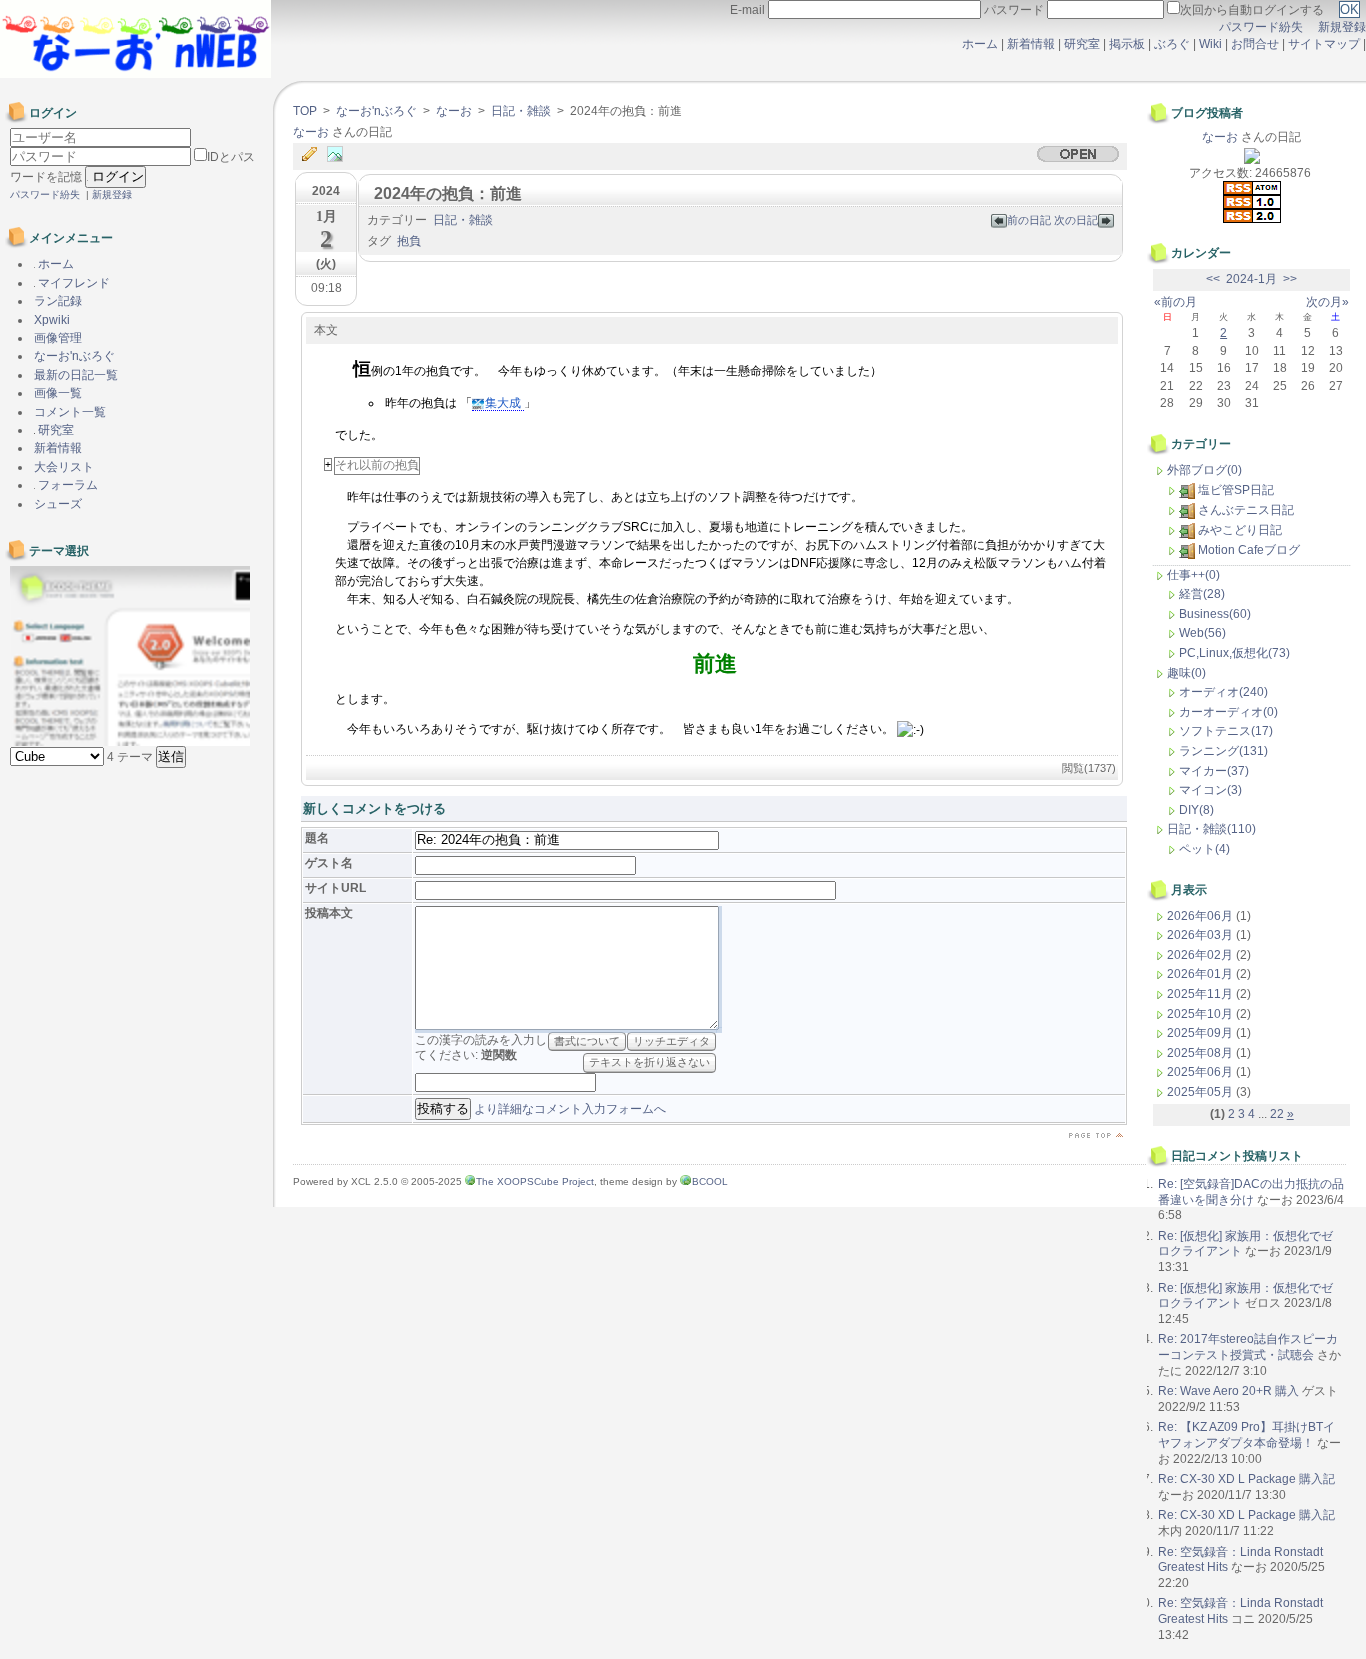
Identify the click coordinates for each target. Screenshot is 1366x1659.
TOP (305, 111)
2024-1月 (1251, 279)
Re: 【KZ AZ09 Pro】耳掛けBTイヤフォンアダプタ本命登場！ (1246, 1435)
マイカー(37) (1214, 771)
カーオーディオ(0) (1228, 712)
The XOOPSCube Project (535, 1181)
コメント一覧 (70, 412)
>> (1290, 279)
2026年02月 (1201, 955)
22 (1277, 1114)
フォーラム (66, 485)
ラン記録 (58, 301)
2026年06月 (1201, 916)
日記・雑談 (521, 111)
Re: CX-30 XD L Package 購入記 (1246, 1479)
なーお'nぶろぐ (376, 111)
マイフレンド (72, 283)
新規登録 (1342, 27)
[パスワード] (102, 157)
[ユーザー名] (100, 138)
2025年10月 (1201, 1014)
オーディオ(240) (1223, 692)
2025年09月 (1201, 1033)
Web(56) (1202, 633)
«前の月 (1175, 302)
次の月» (1327, 302)
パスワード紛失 (1261, 27)
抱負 (409, 241)
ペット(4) (1204, 849)
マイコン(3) (1210, 790)
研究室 (1082, 44)
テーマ (131, 757)
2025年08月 (1201, 1053)
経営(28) (1202, 594)
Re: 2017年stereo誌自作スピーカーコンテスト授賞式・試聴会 (1248, 1347)
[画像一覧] (340, 155)
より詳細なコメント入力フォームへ (570, 1109)
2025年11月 (1201, 994)
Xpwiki (52, 320)
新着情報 (1031, 44)
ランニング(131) (1223, 751)
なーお (454, 111)
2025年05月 (1201, 1092)
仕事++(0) (1193, 575)
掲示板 (1127, 44)
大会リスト (64, 467)
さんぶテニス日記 (1246, 510)
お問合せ (1255, 44)
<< (1213, 279)
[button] (171, 757)
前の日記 (1030, 220)
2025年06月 (1201, 1072)
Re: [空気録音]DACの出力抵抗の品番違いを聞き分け (1251, 1192)
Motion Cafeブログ (1249, 550)
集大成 (504, 403)
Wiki (1210, 44)
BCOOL (709, 1181)
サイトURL (335, 888)
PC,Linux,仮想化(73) (1234, 653)
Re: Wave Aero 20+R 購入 (1228, 1391)
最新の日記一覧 (76, 375)
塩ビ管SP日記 (1236, 490)
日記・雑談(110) (1211, 829)
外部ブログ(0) (1204, 470)
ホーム (980, 44)
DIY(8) (1196, 810)
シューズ (58, 504)
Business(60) (1215, 614)
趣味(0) (1186, 673)
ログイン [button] (116, 176)
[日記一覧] (314, 155)
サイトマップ (1325, 44)
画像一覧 (58, 393)
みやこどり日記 (1240, 530)
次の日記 (1076, 220)
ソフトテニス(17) (1226, 731)
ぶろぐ (1172, 44)
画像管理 (58, 338)
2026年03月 (1201, 935)
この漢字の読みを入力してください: (481, 1048)
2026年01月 (1201, 974)
